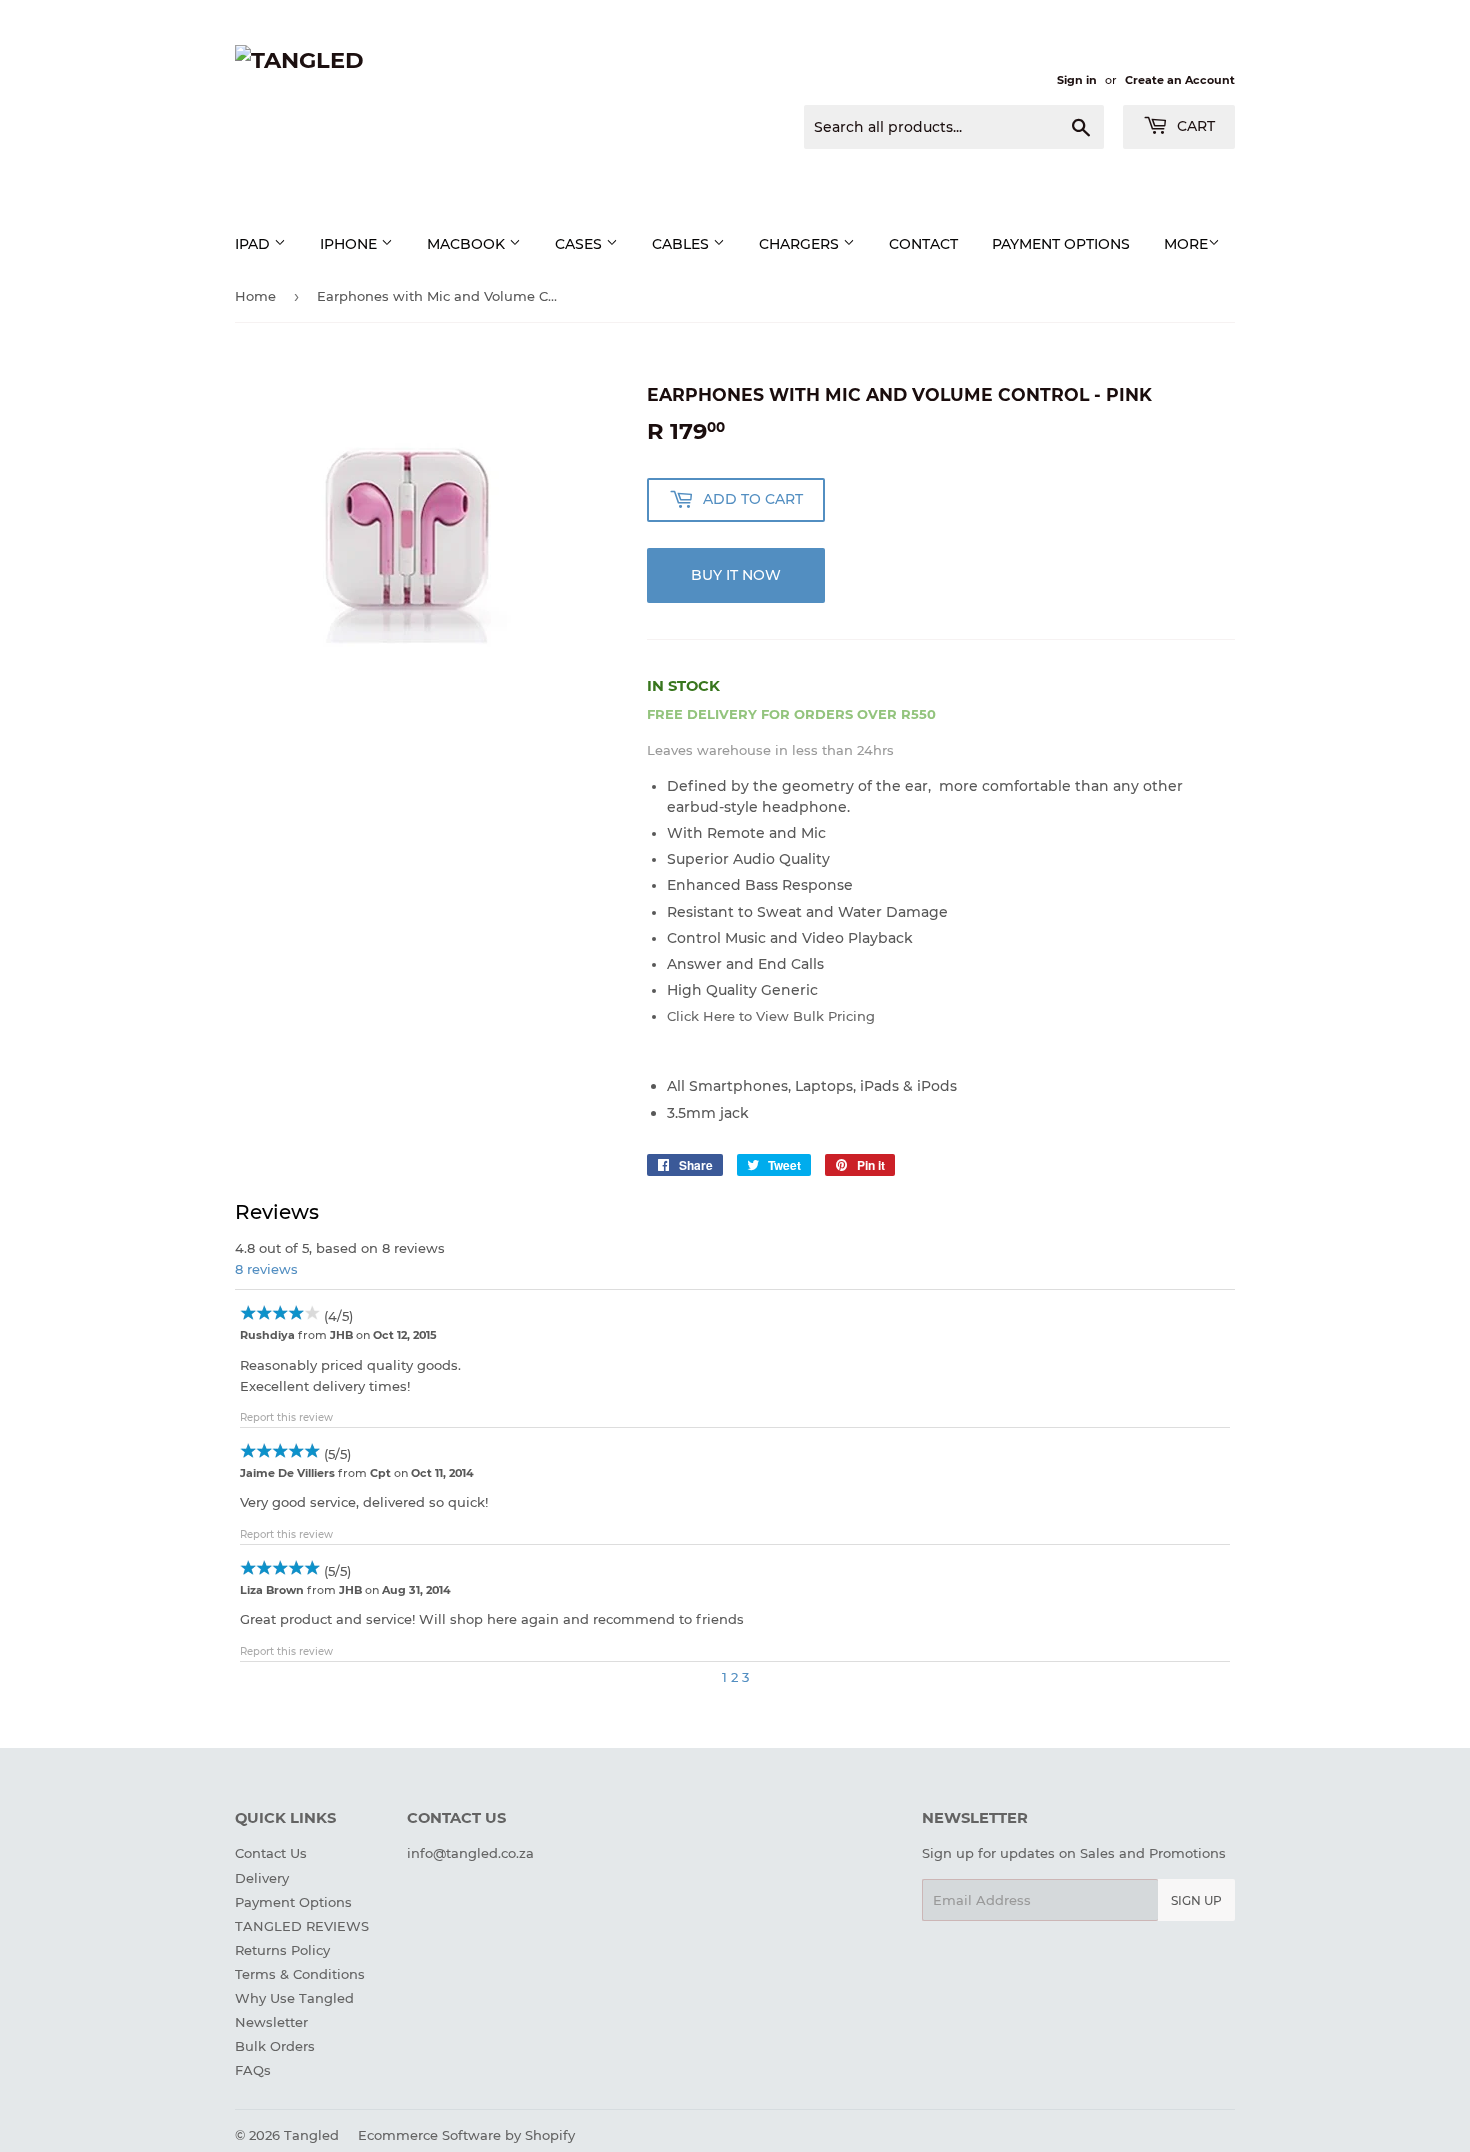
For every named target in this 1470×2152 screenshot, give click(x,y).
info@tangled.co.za (470, 1853)
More (1186, 244)
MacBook (468, 244)
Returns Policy (282, 1950)
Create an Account (1180, 80)
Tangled (311, 2135)
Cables (682, 244)
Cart (1194, 126)
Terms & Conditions (300, 1974)
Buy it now (736, 575)
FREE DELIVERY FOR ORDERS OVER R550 (791, 714)
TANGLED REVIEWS (302, 1926)
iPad (254, 244)
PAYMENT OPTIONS (1061, 244)
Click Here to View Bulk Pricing (771, 1016)
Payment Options (293, 1902)
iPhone (350, 244)
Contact (923, 244)
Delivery (262, 1878)
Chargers (801, 244)
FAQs (253, 2070)
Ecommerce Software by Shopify (466, 2135)
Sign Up (1196, 1900)
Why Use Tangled (294, 1998)
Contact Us (271, 1853)
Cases (580, 244)
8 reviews (266, 1269)
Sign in (1077, 80)
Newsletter (271, 2022)
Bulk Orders (275, 2046)
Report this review (286, 1417)
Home (255, 296)
